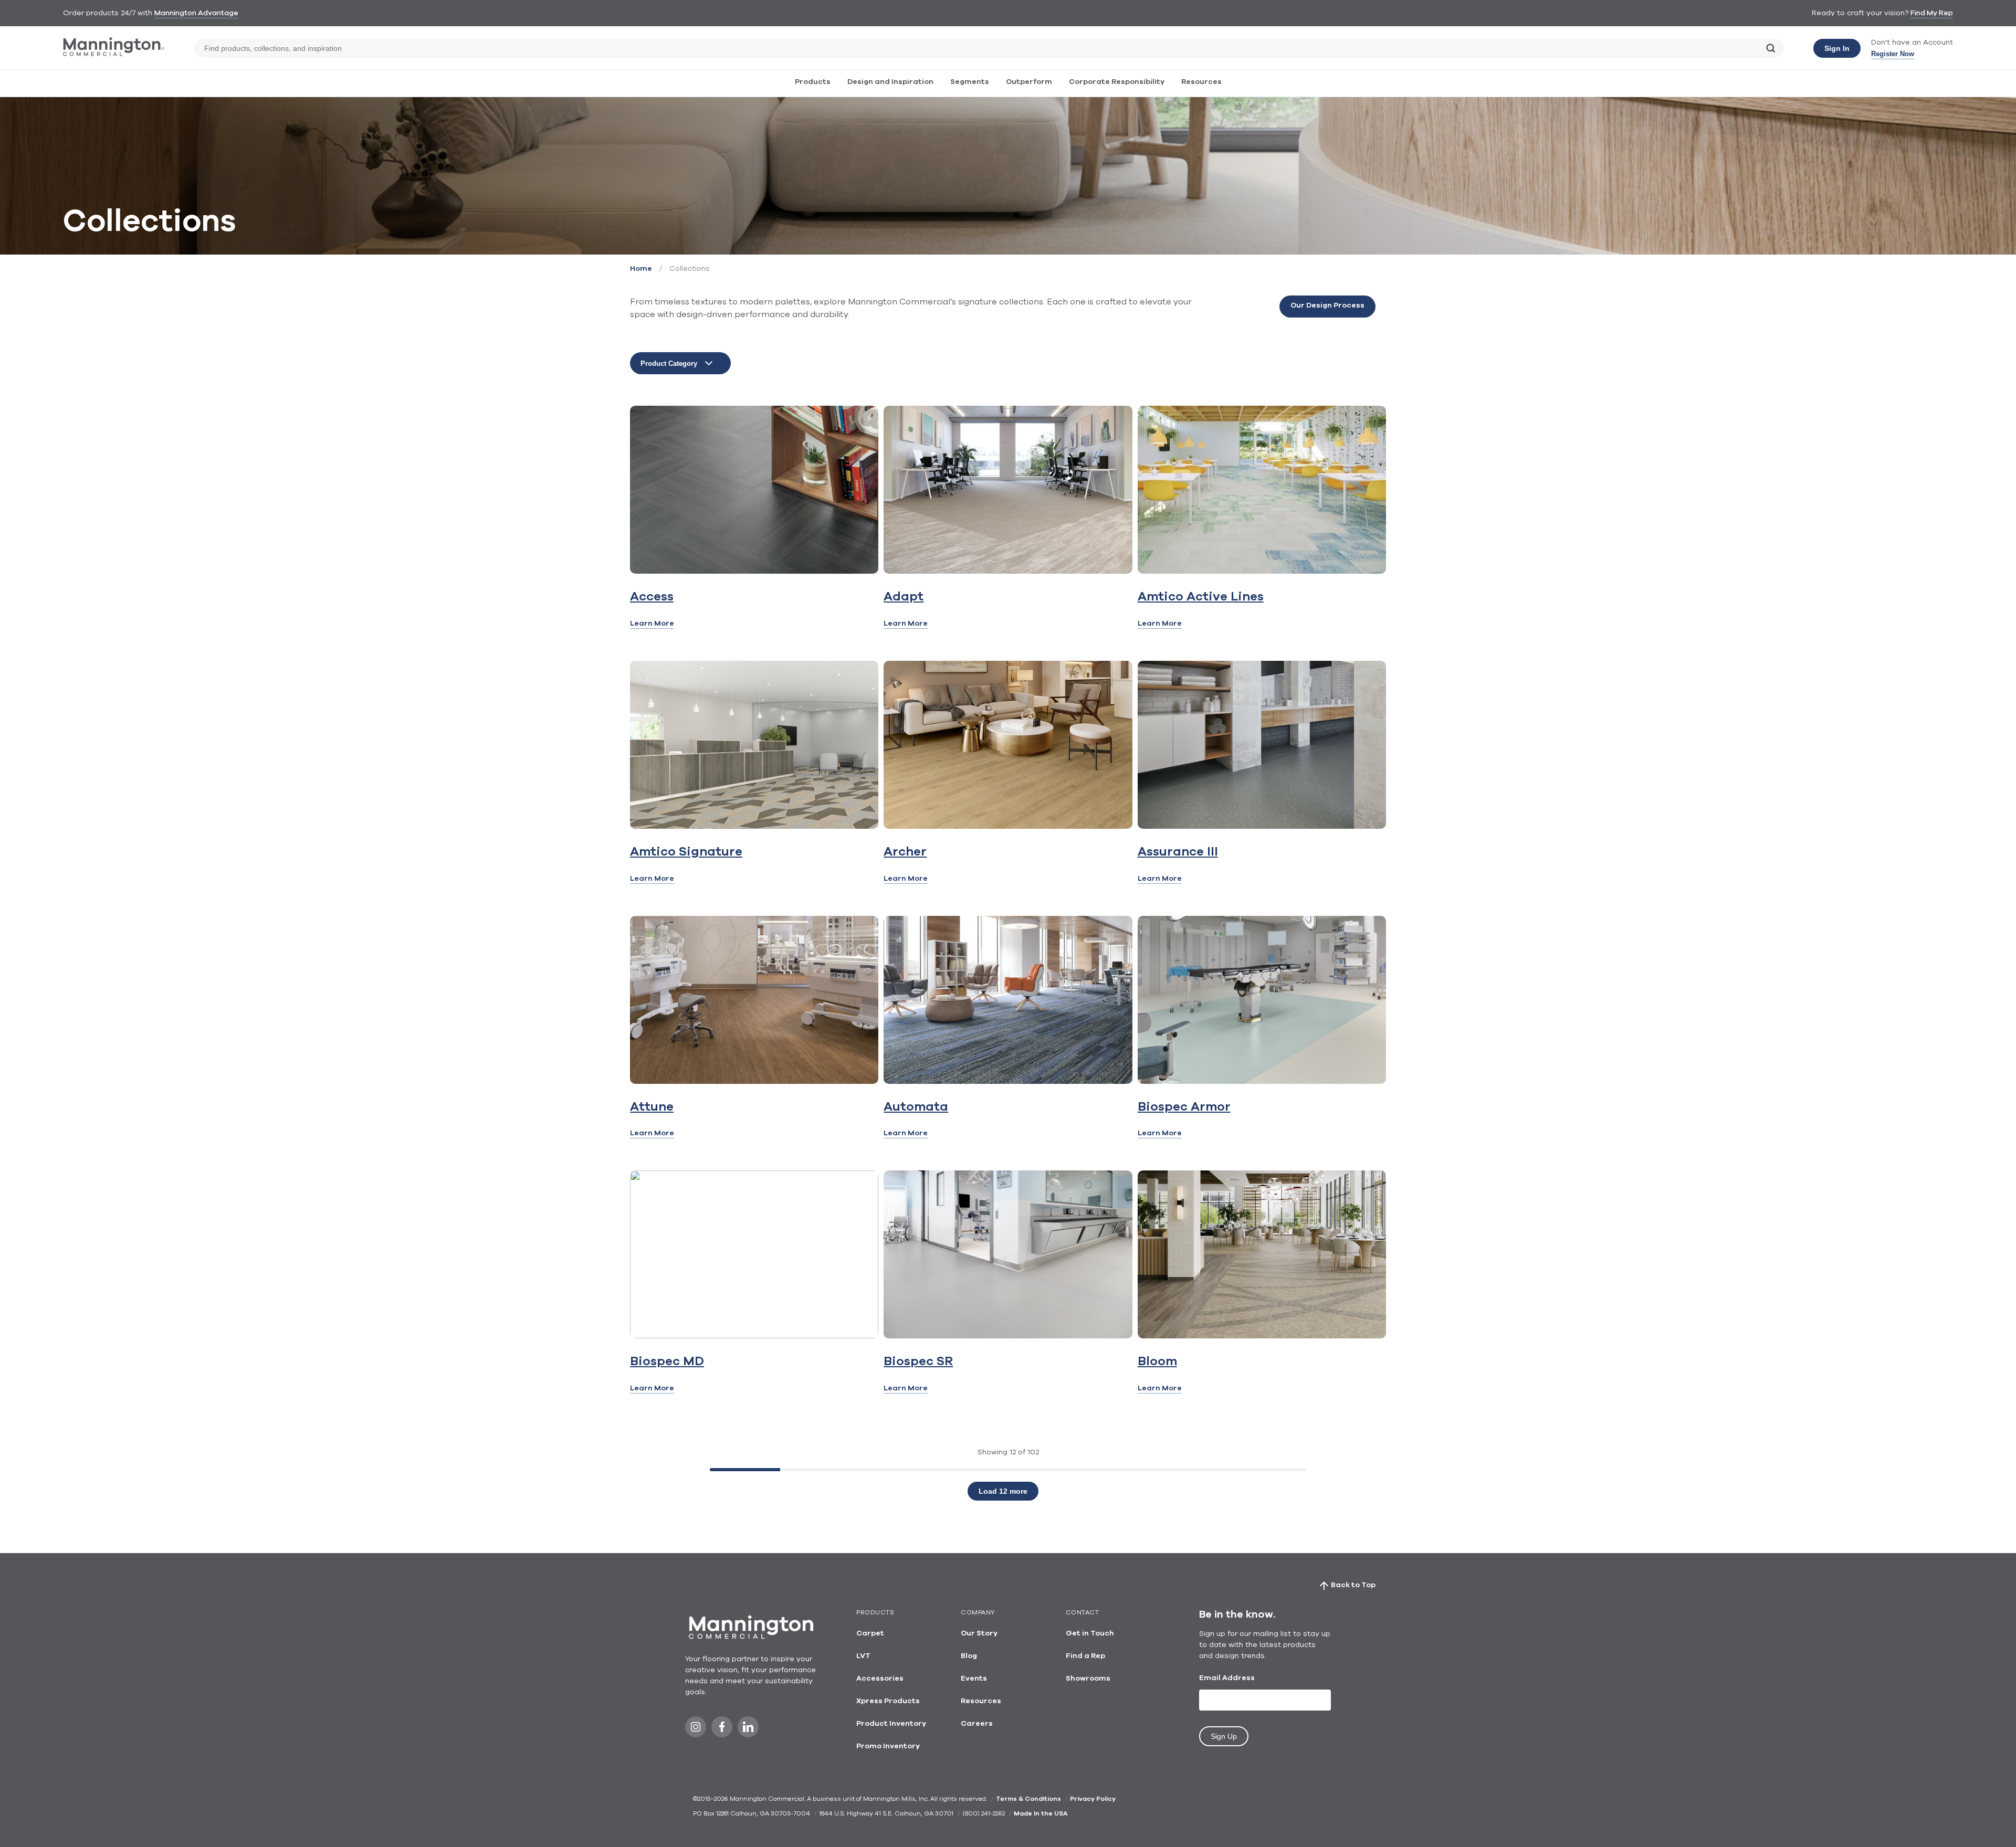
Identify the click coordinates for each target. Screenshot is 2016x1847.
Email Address (1227, 1678)
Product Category (669, 363)
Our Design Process (1327, 305)
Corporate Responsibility (1117, 82)
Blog (969, 1656)
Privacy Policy (1093, 1799)
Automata (916, 1107)
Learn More (652, 624)
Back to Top (1353, 1585)
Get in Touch (1090, 1633)
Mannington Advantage (196, 13)
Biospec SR (918, 1361)
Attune (652, 1107)
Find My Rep (1932, 13)
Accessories (880, 1679)
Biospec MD (667, 1361)
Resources (1201, 82)
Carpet (870, 1633)
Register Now (1893, 54)
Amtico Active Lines (1201, 597)
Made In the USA (1041, 1813)
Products (813, 82)
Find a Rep (1085, 1656)
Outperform (1029, 82)
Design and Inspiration (890, 82)
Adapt (904, 597)
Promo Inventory (888, 1746)
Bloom (1157, 1361)
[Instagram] (696, 1730)
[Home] (114, 54)
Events (974, 1679)
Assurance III (1178, 852)
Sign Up (1224, 1736)
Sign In (1837, 48)
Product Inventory (891, 1724)
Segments (970, 82)
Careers (977, 1724)
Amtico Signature (686, 852)
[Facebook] (722, 1730)
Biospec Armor (1184, 1107)
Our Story (979, 1633)
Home (641, 269)
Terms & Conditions (1028, 1799)
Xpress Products (888, 1701)
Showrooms (1088, 1679)
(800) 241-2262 (984, 1813)
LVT (863, 1656)
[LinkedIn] (748, 1730)
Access (652, 597)
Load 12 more (1003, 1491)
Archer (905, 852)
